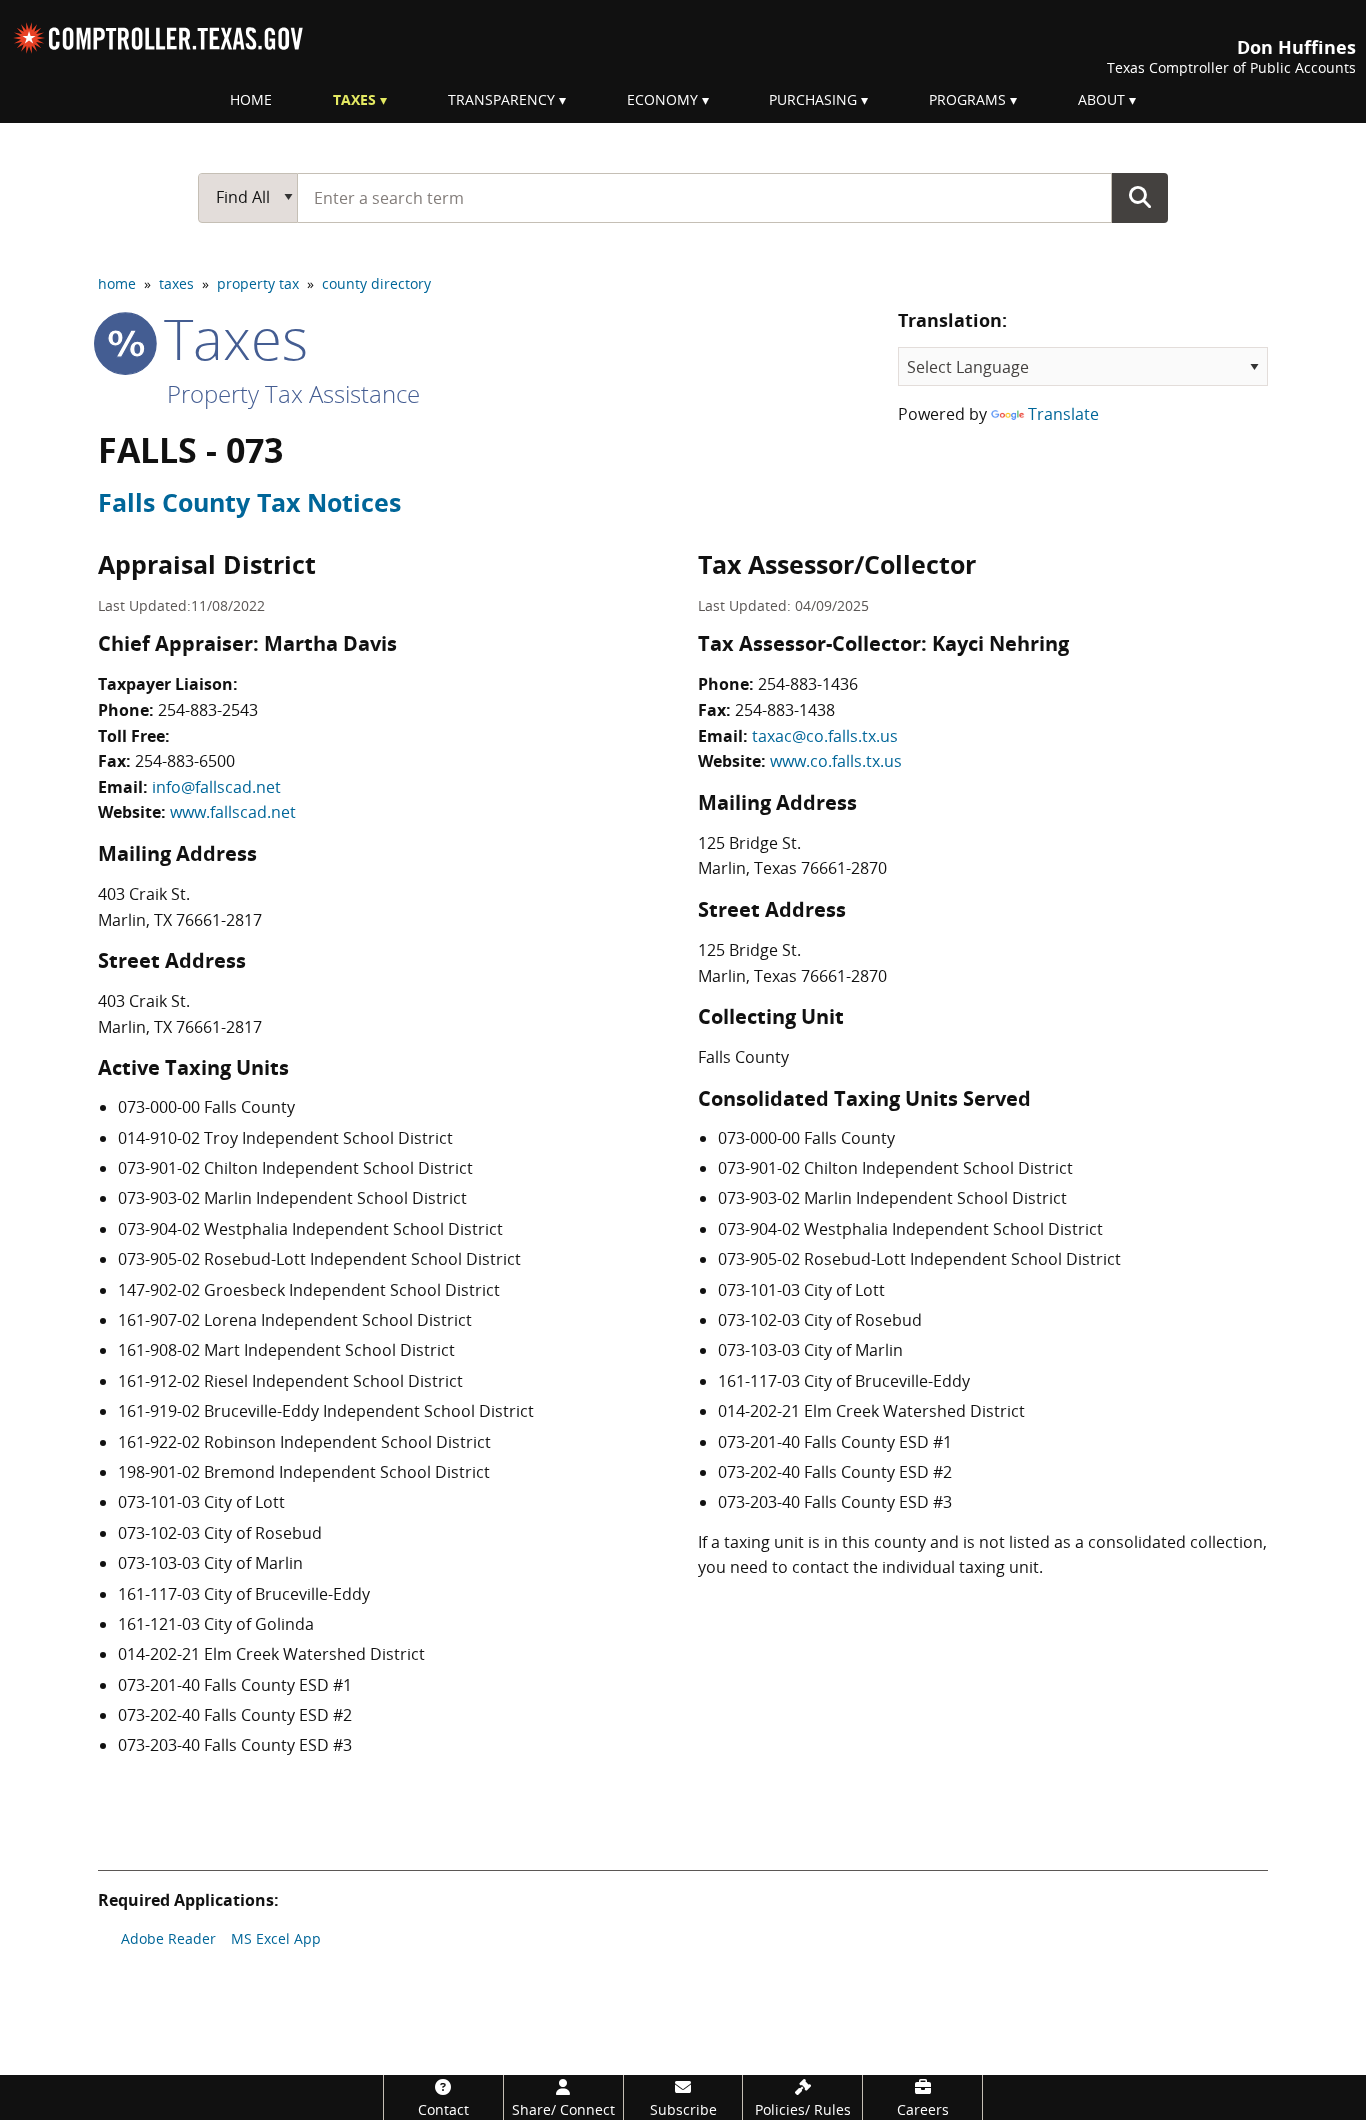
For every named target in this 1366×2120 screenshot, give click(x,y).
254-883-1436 (808, 684)
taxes (176, 283)
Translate (1063, 414)
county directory (376, 283)
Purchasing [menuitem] (813, 99)
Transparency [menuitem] (501, 99)
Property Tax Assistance (293, 393)
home (117, 283)
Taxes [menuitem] (354, 99)
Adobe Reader (168, 1938)
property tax (258, 283)
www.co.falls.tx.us (836, 761)
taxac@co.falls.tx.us (825, 736)
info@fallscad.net (216, 787)
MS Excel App (276, 1938)
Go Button (1140, 197)
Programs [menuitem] (967, 99)
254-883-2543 (208, 710)
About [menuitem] (1101, 99)
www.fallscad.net (233, 812)
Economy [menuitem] (662, 99)
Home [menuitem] (251, 99)
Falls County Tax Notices (249, 502)
